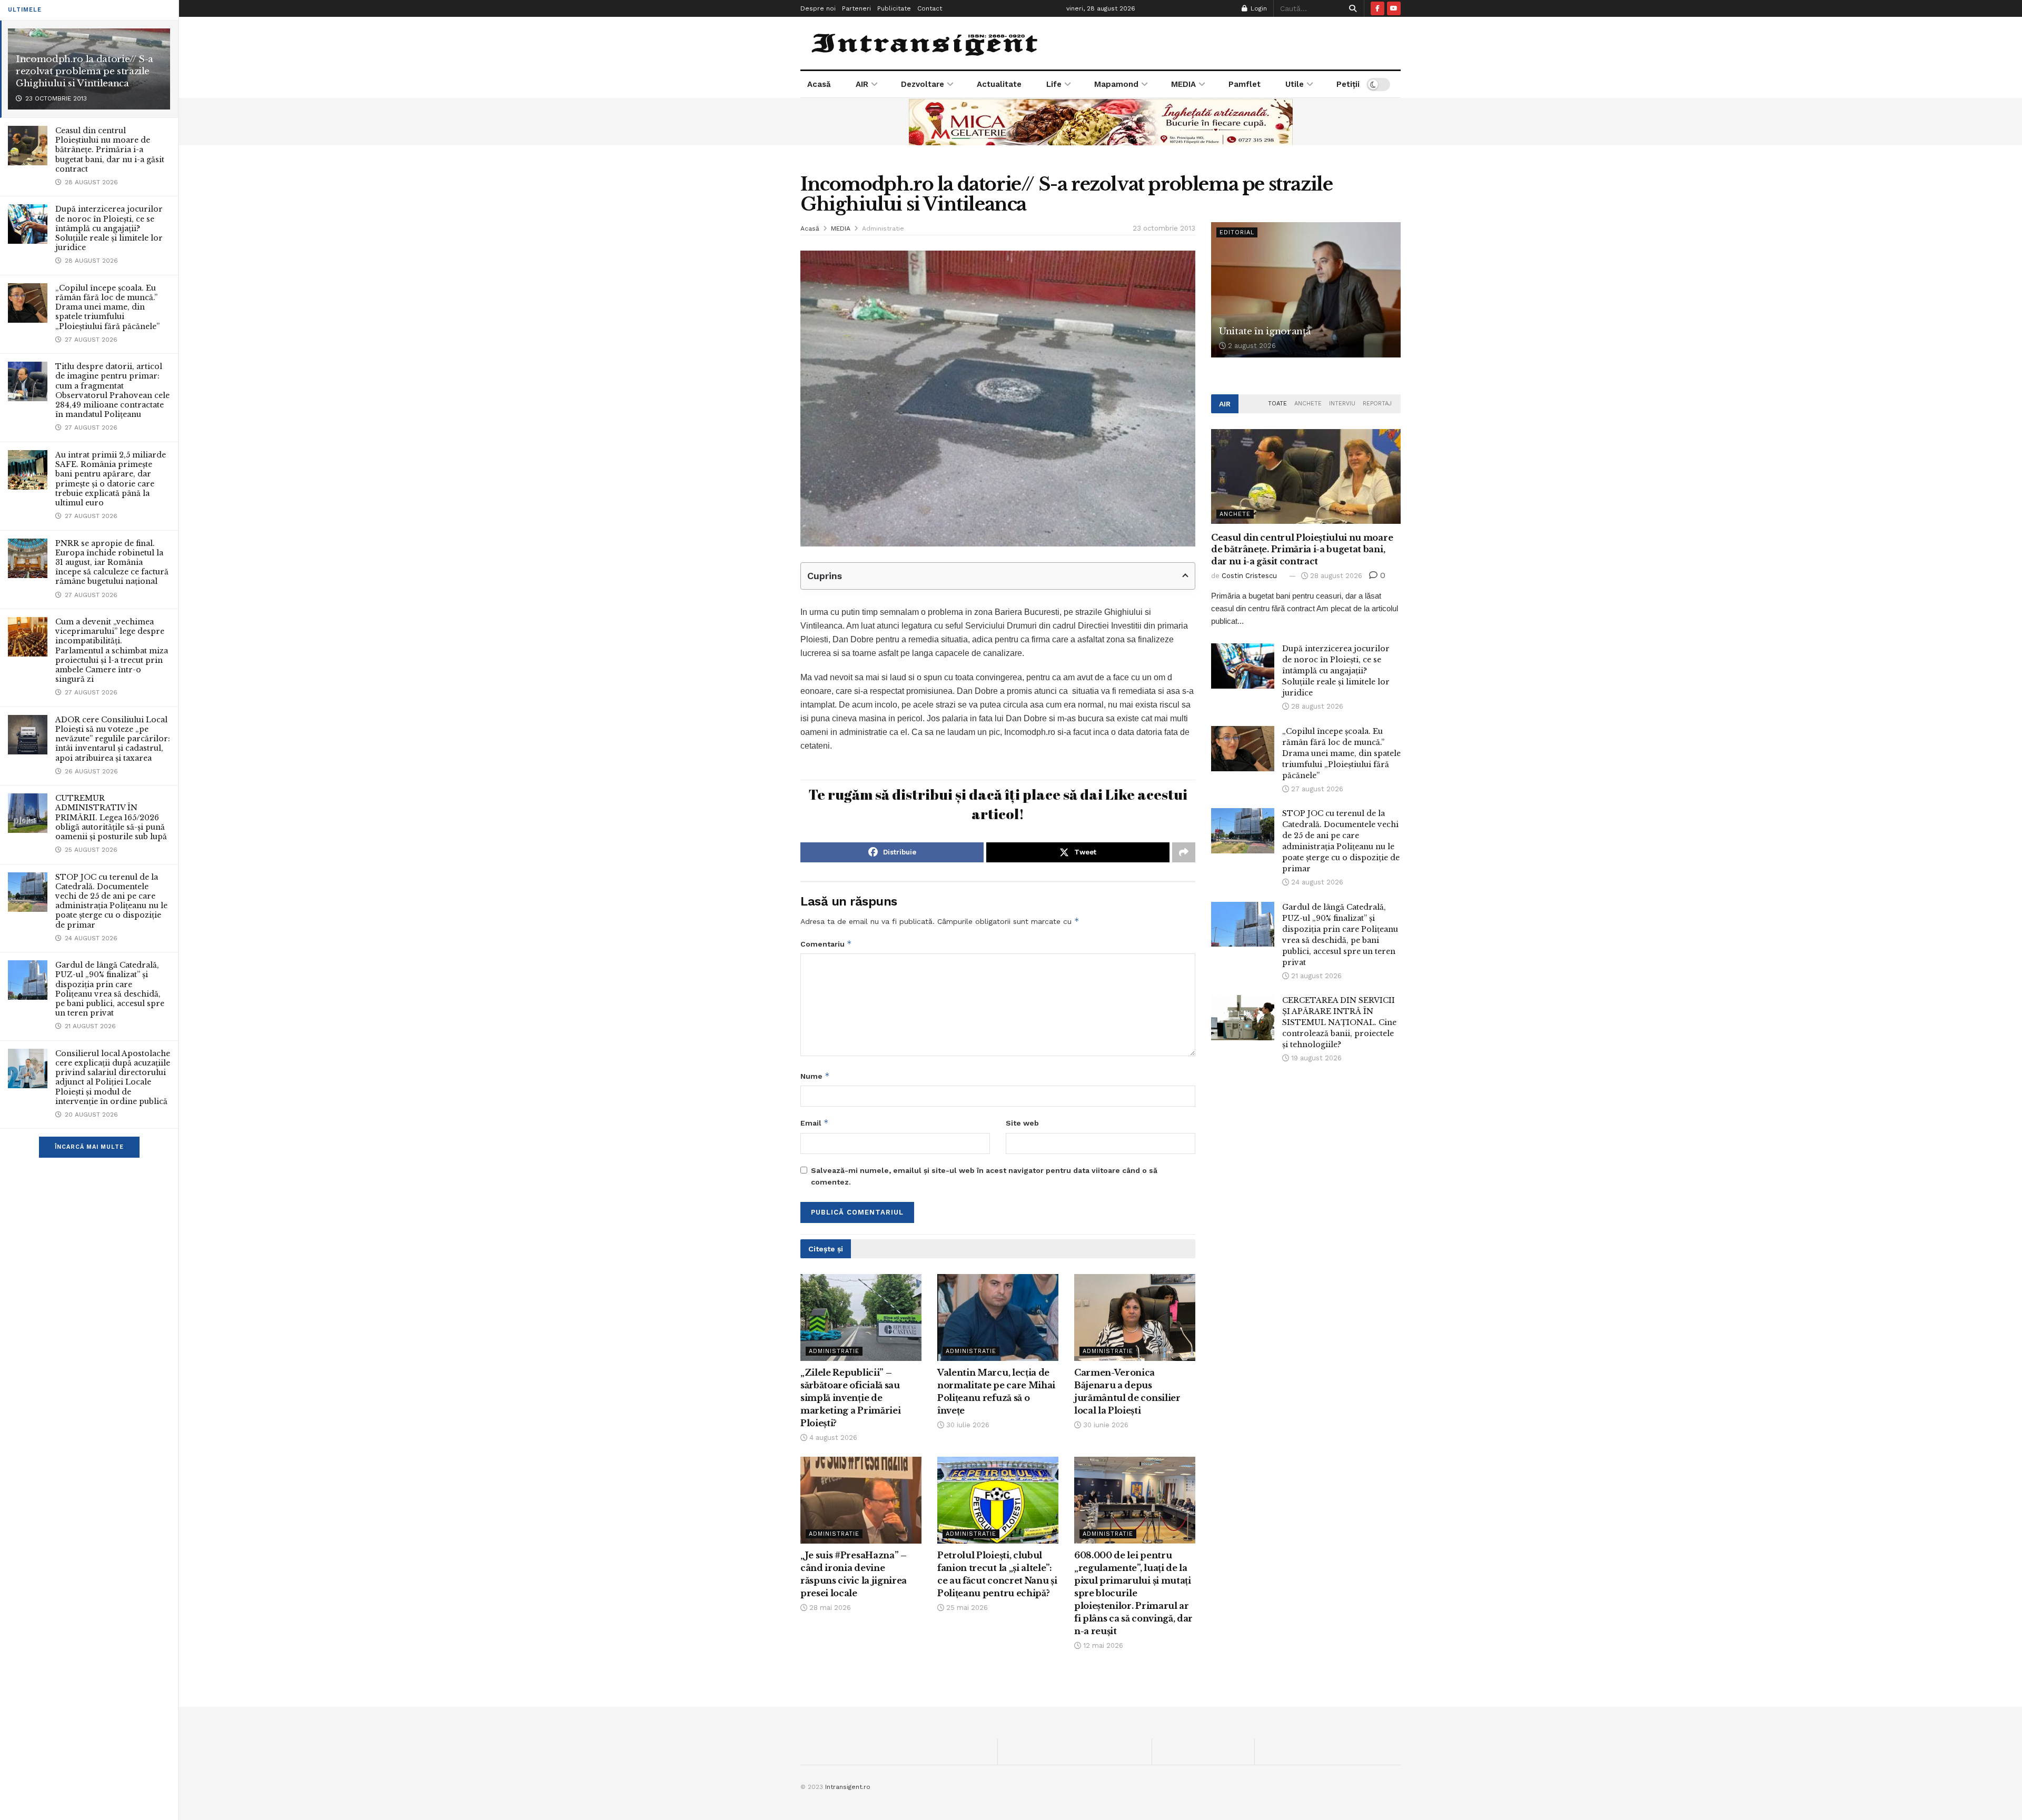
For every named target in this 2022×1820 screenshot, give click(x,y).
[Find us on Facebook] (1377, 8)
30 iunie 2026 (1105, 1425)
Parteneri (856, 8)
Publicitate (894, 8)
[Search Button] (1351, 8)
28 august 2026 (1335, 576)
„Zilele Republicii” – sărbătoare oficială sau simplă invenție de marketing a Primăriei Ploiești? (850, 1398)
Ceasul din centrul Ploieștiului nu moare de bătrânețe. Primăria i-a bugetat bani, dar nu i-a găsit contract (110, 150)
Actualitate (999, 84)
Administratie (883, 228)
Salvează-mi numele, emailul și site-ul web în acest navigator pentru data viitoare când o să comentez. (984, 1176)
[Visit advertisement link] (1101, 122)
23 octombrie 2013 (1164, 228)
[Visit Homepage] (926, 43)
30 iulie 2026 (967, 1425)
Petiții (1348, 84)
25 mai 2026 (966, 1608)
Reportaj (1377, 404)
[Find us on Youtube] (1394, 8)
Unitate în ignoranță (1265, 331)
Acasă (819, 84)
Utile (1295, 84)
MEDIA (1183, 84)
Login (1258, 8)
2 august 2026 (1251, 346)
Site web (1022, 1123)
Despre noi (818, 8)
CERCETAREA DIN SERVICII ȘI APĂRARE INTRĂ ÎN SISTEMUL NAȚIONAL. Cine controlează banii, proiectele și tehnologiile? (1339, 1022)
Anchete (1308, 404)
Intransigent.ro (848, 1787)
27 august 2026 (1316, 789)
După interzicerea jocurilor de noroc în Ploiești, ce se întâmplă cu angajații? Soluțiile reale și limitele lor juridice (109, 228)
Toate (1277, 404)
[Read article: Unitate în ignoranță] (1306, 290)
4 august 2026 (832, 1438)
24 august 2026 (1316, 882)
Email (815, 1123)
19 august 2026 (1315, 1058)
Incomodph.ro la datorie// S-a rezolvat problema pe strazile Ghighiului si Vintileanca (85, 71)
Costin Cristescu (1249, 576)
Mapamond (1116, 84)
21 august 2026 (1315, 976)
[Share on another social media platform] (1184, 852)
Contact (930, 8)
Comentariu (826, 944)
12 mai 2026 (1102, 1645)
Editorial (1237, 232)
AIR (862, 84)
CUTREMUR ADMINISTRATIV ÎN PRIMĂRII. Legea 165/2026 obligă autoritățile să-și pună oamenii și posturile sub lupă (111, 817)
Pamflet (1245, 84)
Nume (815, 1076)
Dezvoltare (923, 84)
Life (1054, 84)
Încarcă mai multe (89, 1147)
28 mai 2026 (829, 1608)
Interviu (1342, 404)
